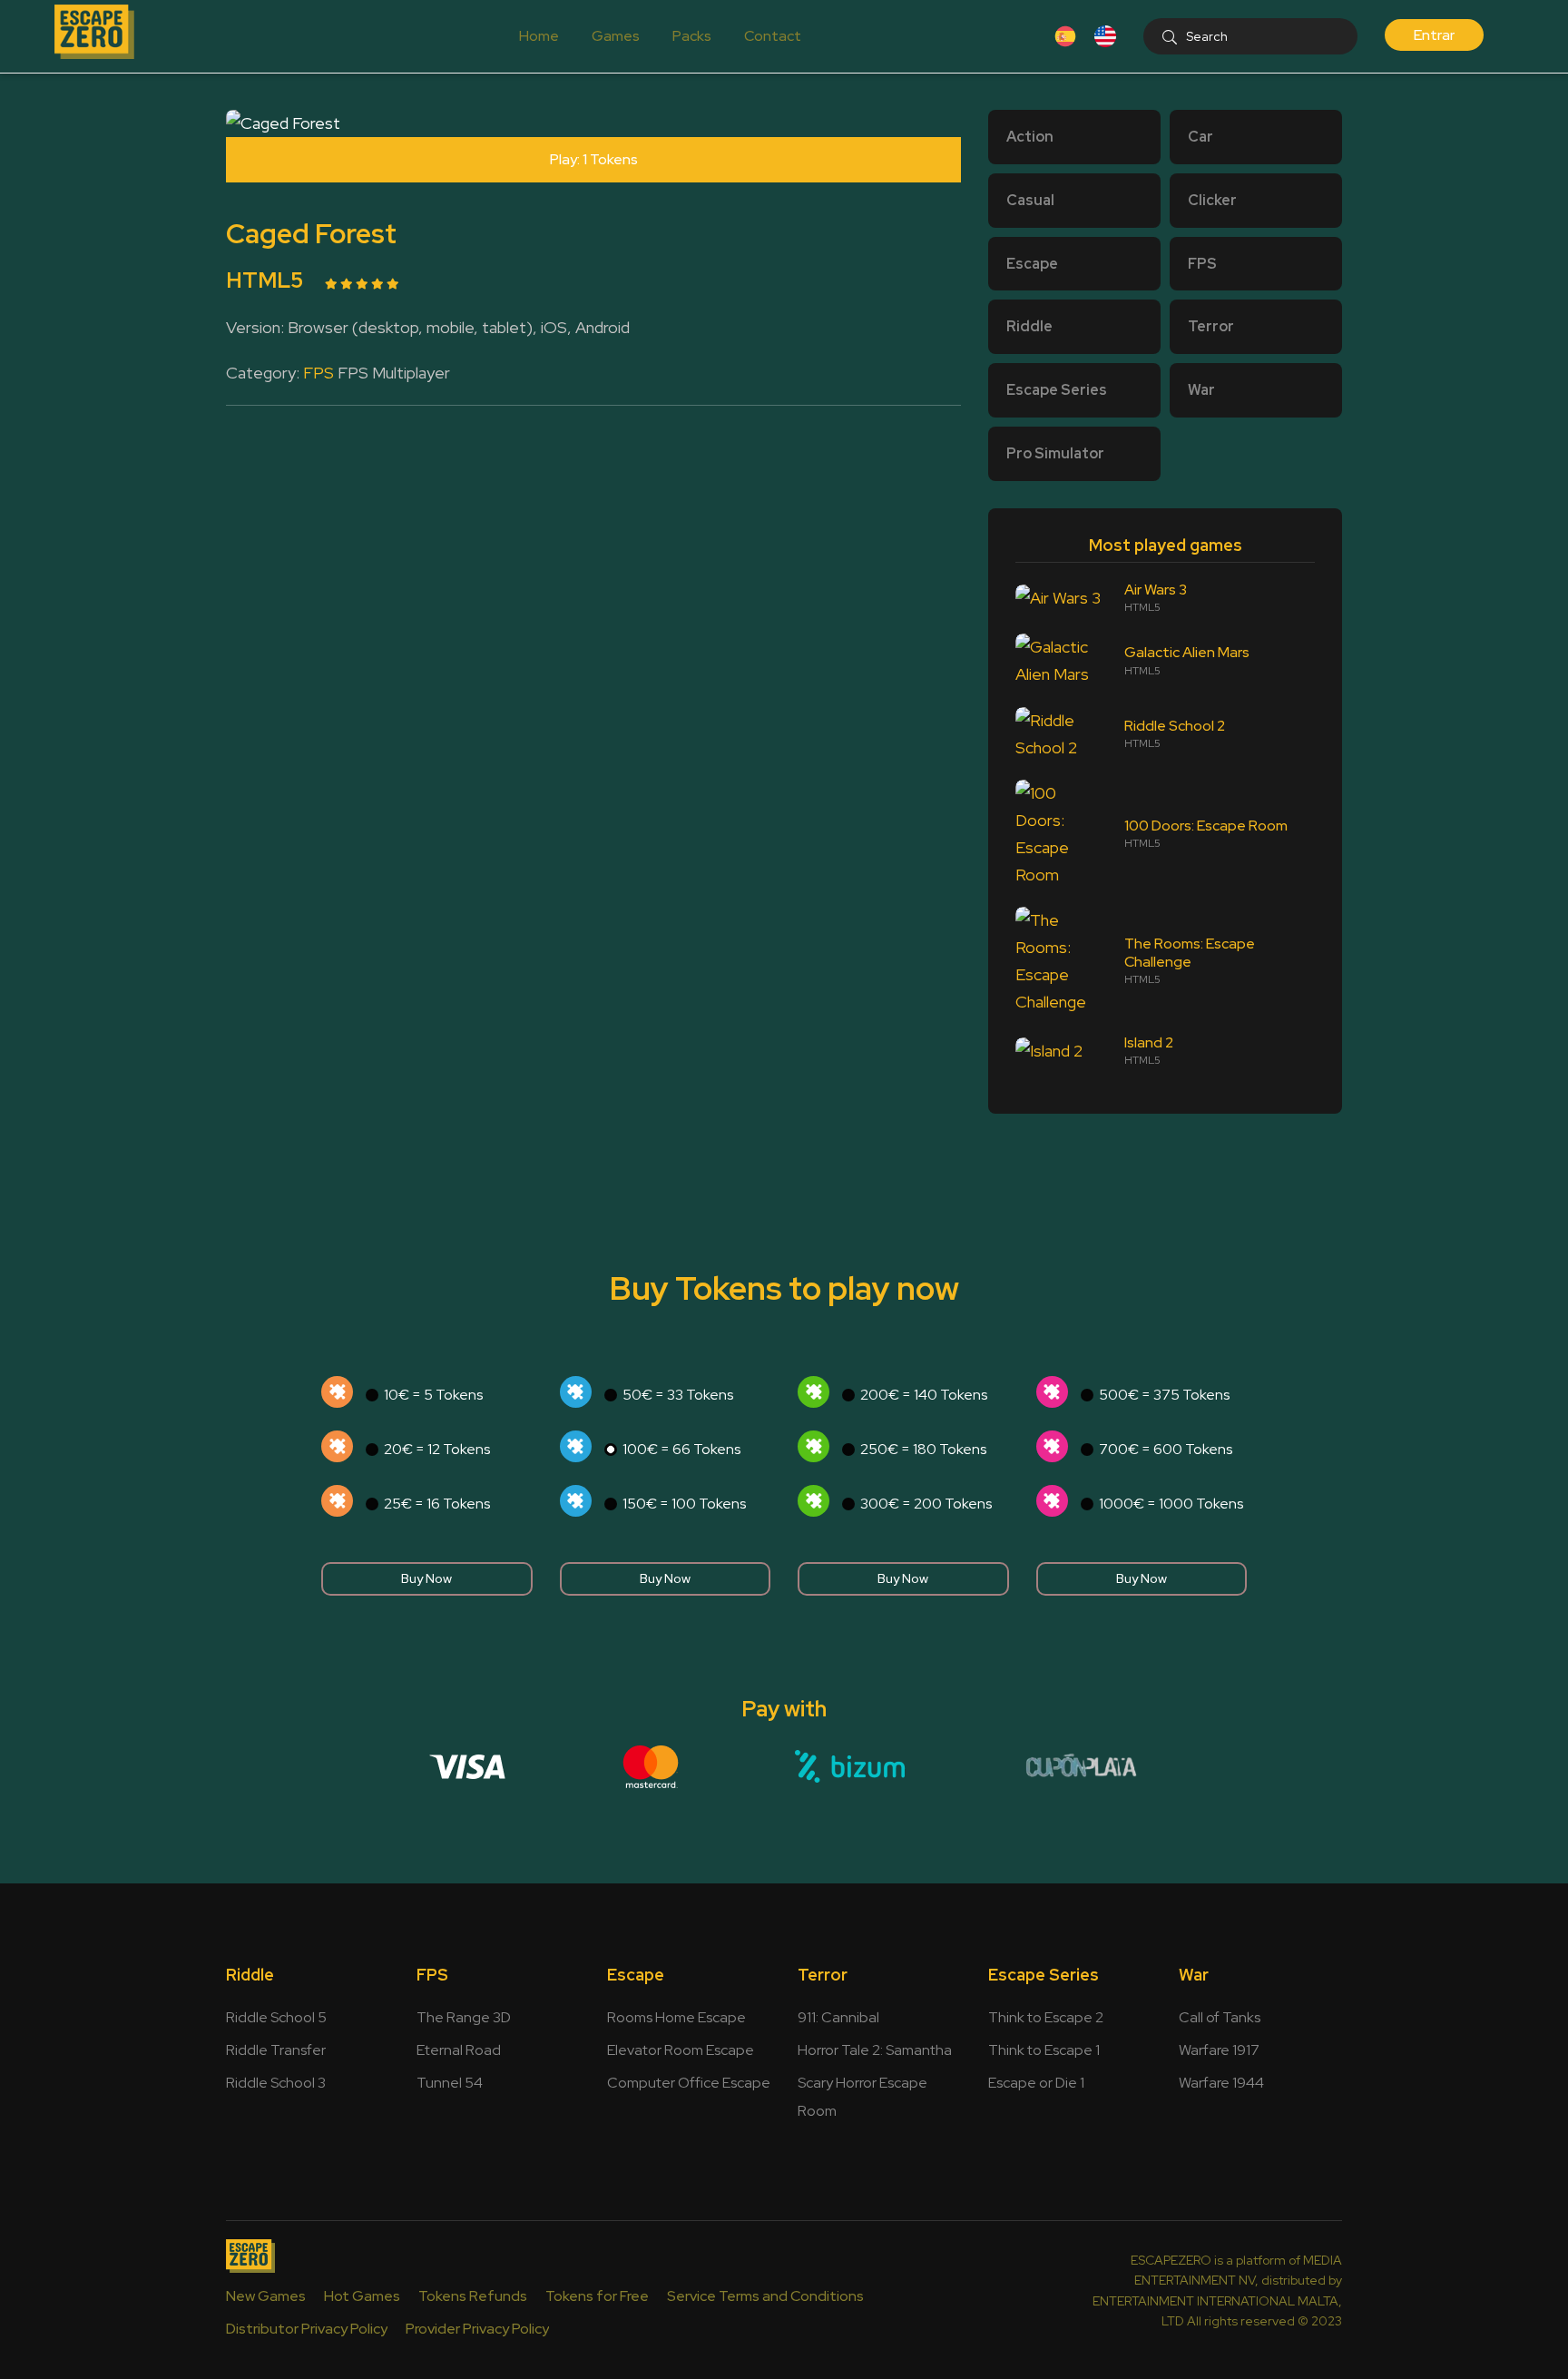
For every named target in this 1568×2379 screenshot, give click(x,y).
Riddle (250, 1975)
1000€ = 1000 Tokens (1171, 1504)
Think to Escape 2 (1046, 2017)
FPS (318, 373)
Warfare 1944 (1221, 2083)
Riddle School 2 (1175, 725)
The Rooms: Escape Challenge (1190, 953)
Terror (823, 1975)
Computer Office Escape (689, 2083)
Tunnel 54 (450, 2083)
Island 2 (1149, 1043)
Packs (692, 36)
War (1194, 1975)
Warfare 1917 (1219, 2050)
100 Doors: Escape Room (1206, 826)
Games (616, 36)
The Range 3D (464, 2017)
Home (539, 36)
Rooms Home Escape (676, 2017)
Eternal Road (459, 2050)
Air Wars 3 (1156, 590)
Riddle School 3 (276, 2083)
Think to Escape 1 (1044, 2050)
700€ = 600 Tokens (1166, 1449)
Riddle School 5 (276, 2017)
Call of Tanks (1220, 2017)
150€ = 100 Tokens (684, 1504)
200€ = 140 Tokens (924, 1395)
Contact (773, 36)
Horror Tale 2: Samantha (875, 2050)
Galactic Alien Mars (1187, 653)
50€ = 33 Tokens (678, 1395)
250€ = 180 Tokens (923, 1449)
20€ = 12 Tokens (437, 1449)
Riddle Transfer (276, 2050)
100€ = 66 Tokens (681, 1449)
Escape (636, 1975)
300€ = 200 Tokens (926, 1504)
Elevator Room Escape (681, 2050)
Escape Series (1044, 1975)
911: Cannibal (838, 2017)
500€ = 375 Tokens (1164, 1395)
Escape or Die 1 (1036, 2083)
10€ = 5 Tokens (433, 1395)
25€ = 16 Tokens (437, 1504)
